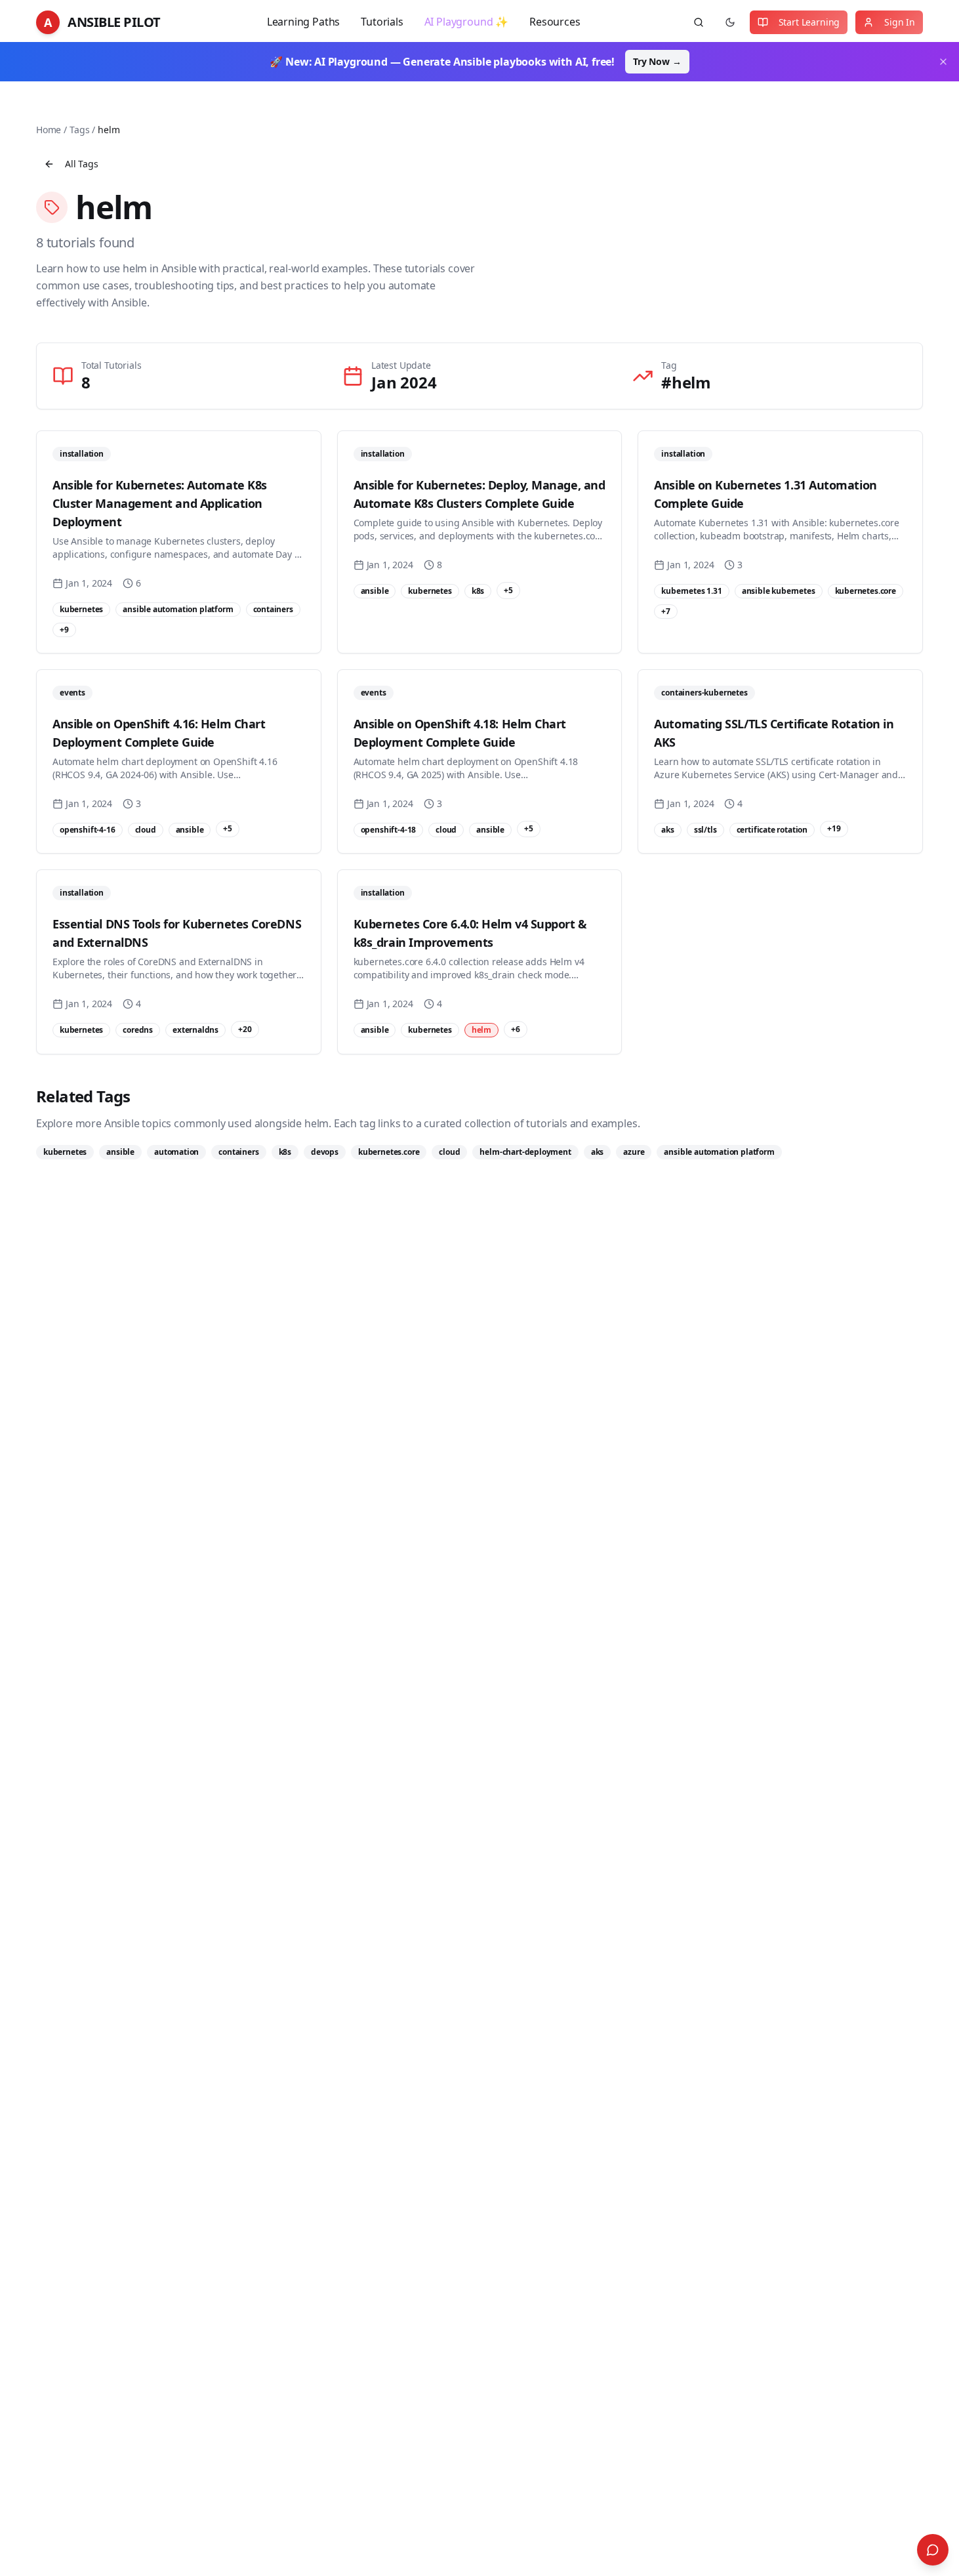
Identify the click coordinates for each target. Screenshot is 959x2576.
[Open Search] (933, 2550)
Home (49, 130)
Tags (79, 130)
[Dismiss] (943, 62)
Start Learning (809, 22)
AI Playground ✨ (466, 22)
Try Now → (657, 61)
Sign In (900, 22)
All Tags (82, 164)
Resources (555, 22)
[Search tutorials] (699, 22)
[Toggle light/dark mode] (730, 22)
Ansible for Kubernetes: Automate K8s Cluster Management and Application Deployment (160, 503)
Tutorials (382, 22)
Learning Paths (304, 22)
